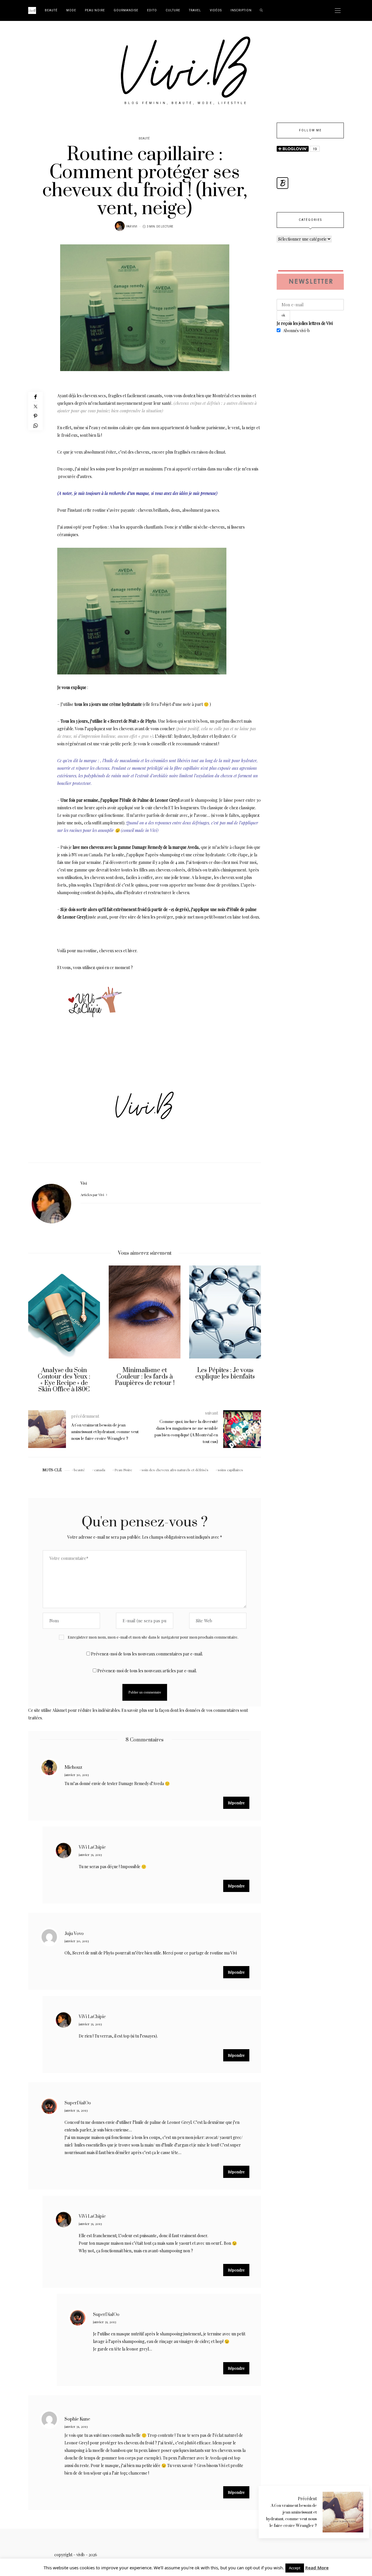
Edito (152, 10)
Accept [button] (295, 2568)
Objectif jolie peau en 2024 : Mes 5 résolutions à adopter (225, 1377)
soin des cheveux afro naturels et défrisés (175, 1470)
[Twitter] (35, 406)
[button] (37, 1333)
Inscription (241, 10)
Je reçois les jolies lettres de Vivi (305, 323)
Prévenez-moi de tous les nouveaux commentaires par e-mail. (147, 1654)
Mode (71, 10)
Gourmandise (126, 10)
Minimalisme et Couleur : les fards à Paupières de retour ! (64, 1377)
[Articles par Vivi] (120, 226)
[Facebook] (35, 397)
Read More (317, 2568)
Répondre (236, 1803)
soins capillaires (230, 1470)
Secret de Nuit (123, 721)
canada (100, 1470)
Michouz (73, 1767)
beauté (79, 1470)
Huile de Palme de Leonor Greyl (151, 800)
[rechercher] (261, 10)
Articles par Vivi (93, 1195)
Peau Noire (95, 10)
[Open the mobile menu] (338, 11)
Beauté (51, 10)
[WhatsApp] (35, 426)
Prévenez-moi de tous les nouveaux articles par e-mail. (147, 1671)
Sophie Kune (77, 2419)
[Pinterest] (35, 416)
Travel (195, 10)
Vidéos (216, 10)
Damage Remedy (147, 847)
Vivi (135, 227)
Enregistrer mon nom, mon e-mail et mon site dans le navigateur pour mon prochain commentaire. (153, 1637)
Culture (173, 10)
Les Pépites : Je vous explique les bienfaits (145, 1373)
